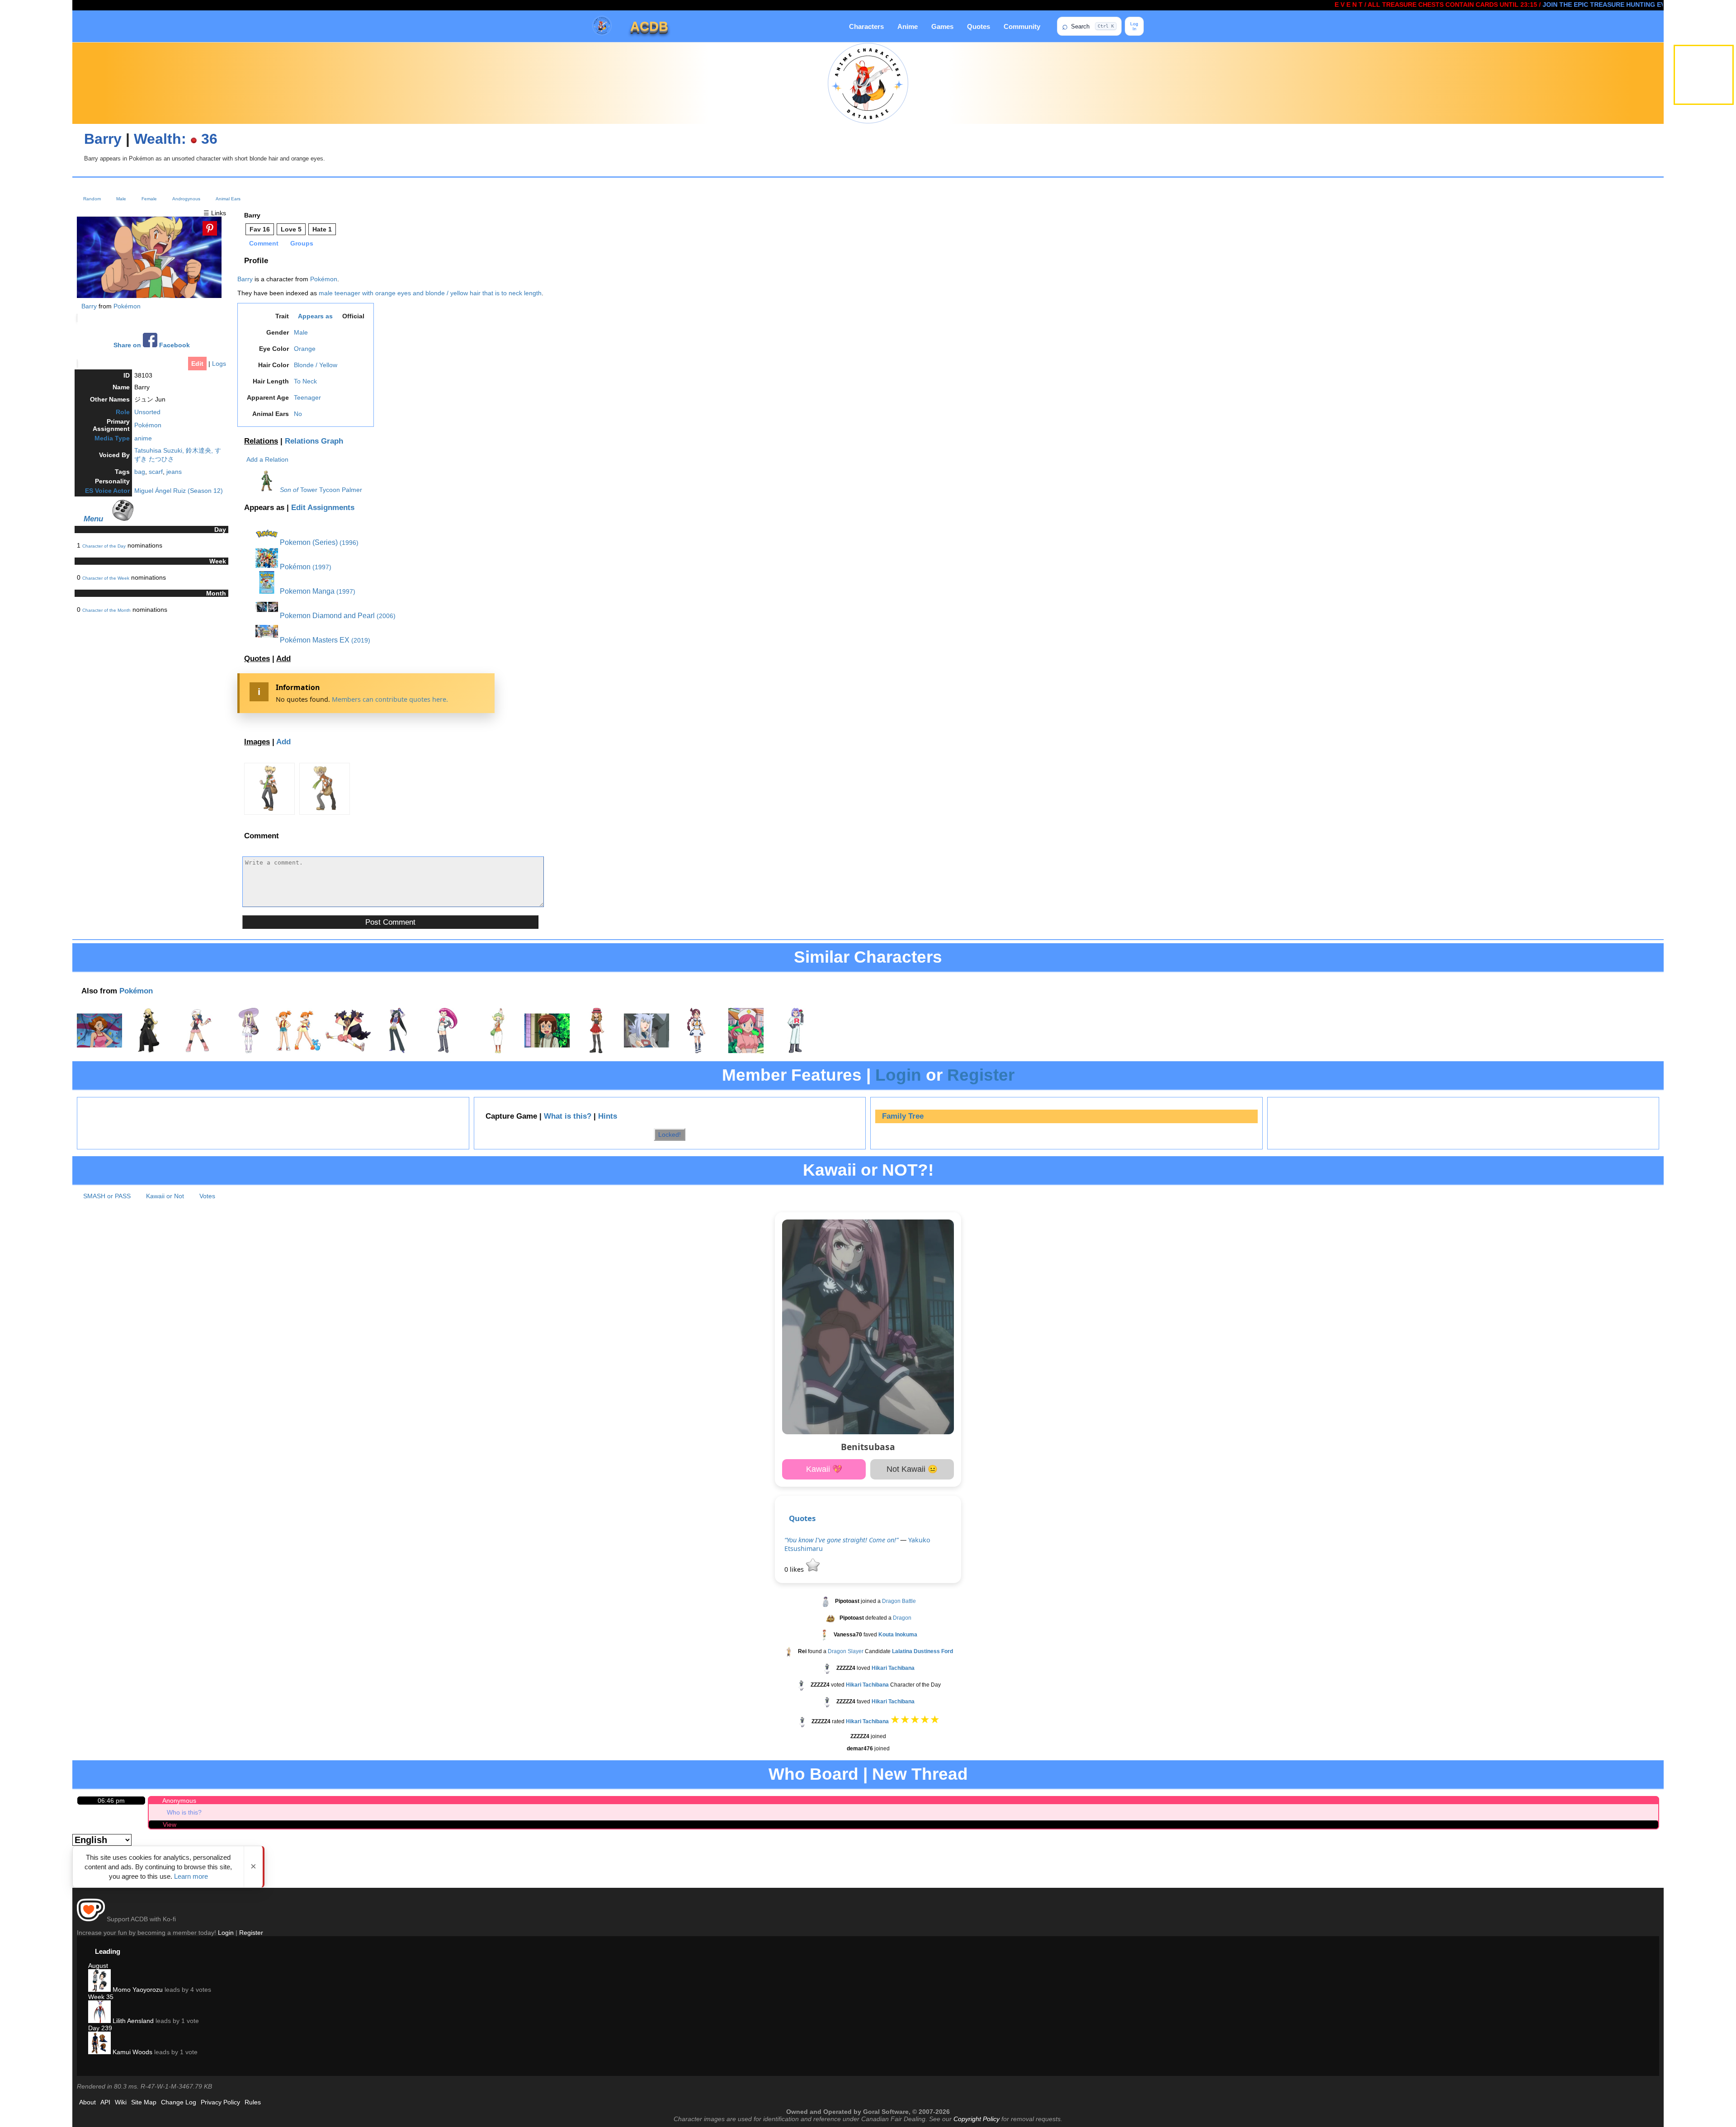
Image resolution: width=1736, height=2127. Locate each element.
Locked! (670, 1134)
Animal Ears (228, 199)
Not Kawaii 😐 (912, 1469)
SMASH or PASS (107, 1196)
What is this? (568, 1116)
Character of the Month (106, 610)
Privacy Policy (220, 2102)
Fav (260, 229)
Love (291, 229)
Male (121, 199)
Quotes (979, 26)
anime (143, 438)
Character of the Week (106, 578)
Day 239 (100, 2028)
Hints (608, 1116)
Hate (322, 229)
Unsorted (147, 412)
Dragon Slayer (846, 1651)
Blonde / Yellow (316, 365)
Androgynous (186, 199)
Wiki (121, 2102)
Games (942, 26)
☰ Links (215, 213)
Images (257, 742)
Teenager (307, 397)
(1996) (349, 543)
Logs (219, 364)
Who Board (814, 1774)
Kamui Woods (132, 2052)
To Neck (305, 381)
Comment (264, 243)
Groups (302, 243)
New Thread (920, 1774)
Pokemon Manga (306, 591)
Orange (305, 349)
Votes (207, 1196)
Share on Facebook (152, 345)
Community (1022, 26)
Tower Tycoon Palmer (331, 490)
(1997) (322, 567)
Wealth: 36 (176, 139)
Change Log (179, 2102)
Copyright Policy (976, 2119)
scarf (156, 472)
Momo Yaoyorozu (137, 1990)
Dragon (902, 1618)
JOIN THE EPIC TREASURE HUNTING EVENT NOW (1526, 5)
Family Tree (903, 1116)
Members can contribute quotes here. (390, 699)
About (87, 2102)
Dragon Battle (899, 1601)
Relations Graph (314, 441)
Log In (1134, 26)
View (170, 1824)
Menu (93, 519)
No (298, 414)
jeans (174, 472)
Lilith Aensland (132, 2021)
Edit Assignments (323, 508)
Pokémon (127, 306)
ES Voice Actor (107, 491)
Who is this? (184, 1812)
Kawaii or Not (165, 1196)
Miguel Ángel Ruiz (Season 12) (179, 491)
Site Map (144, 2102)
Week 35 (101, 1997)
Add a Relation (267, 459)
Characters (866, 26)
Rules (253, 2102)
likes (795, 1569)
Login (898, 1075)
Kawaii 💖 (824, 1469)
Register (981, 1075)
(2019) (361, 640)
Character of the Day (104, 546)
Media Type (112, 438)
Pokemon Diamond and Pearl (326, 616)
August (98, 1966)
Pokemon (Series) (308, 542)
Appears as (315, 316)
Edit (197, 364)
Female (149, 199)
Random (92, 199)
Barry (103, 139)
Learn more (191, 1876)
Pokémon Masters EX (314, 640)
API (105, 2102)
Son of (289, 490)
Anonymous (179, 1801)
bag (140, 472)
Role (123, 412)
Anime (908, 26)
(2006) (386, 616)
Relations (261, 441)
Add (283, 659)
